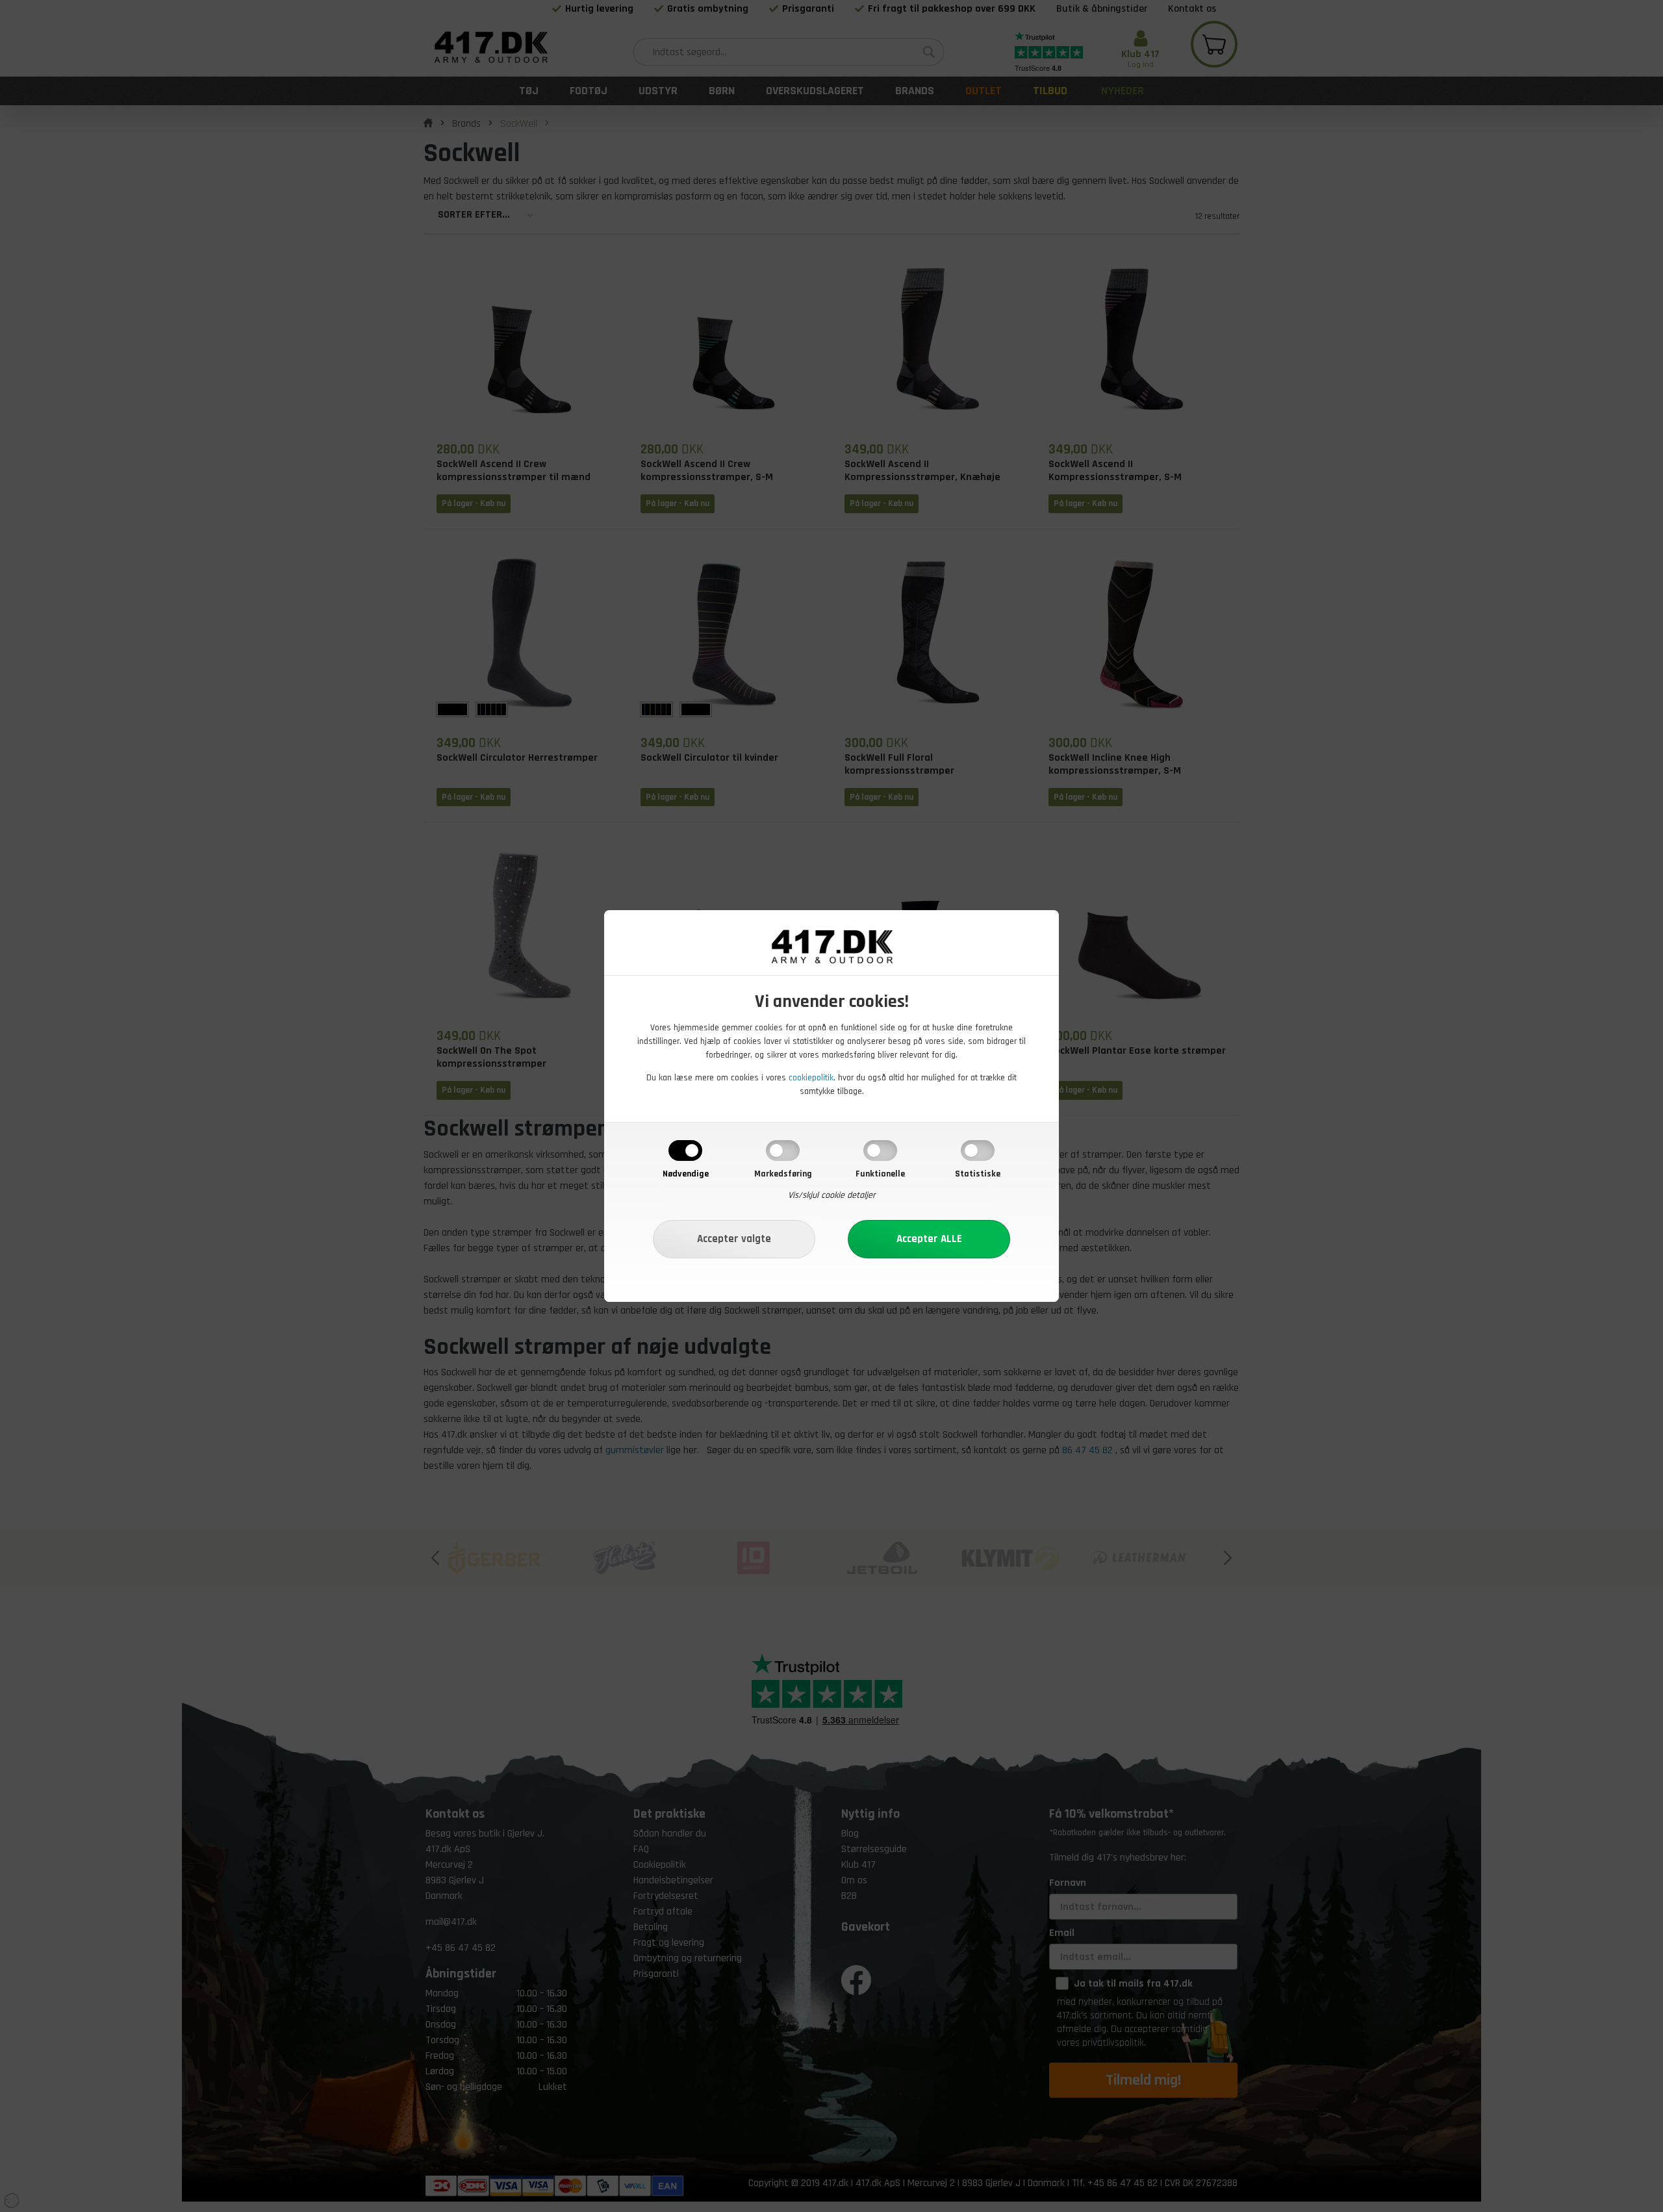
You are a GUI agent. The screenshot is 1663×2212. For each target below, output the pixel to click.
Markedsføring (783, 1174)
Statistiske (978, 1174)
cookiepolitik (811, 1078)
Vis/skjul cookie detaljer (832, 1195)
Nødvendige (686, 1174)
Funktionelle (880, 1174)
